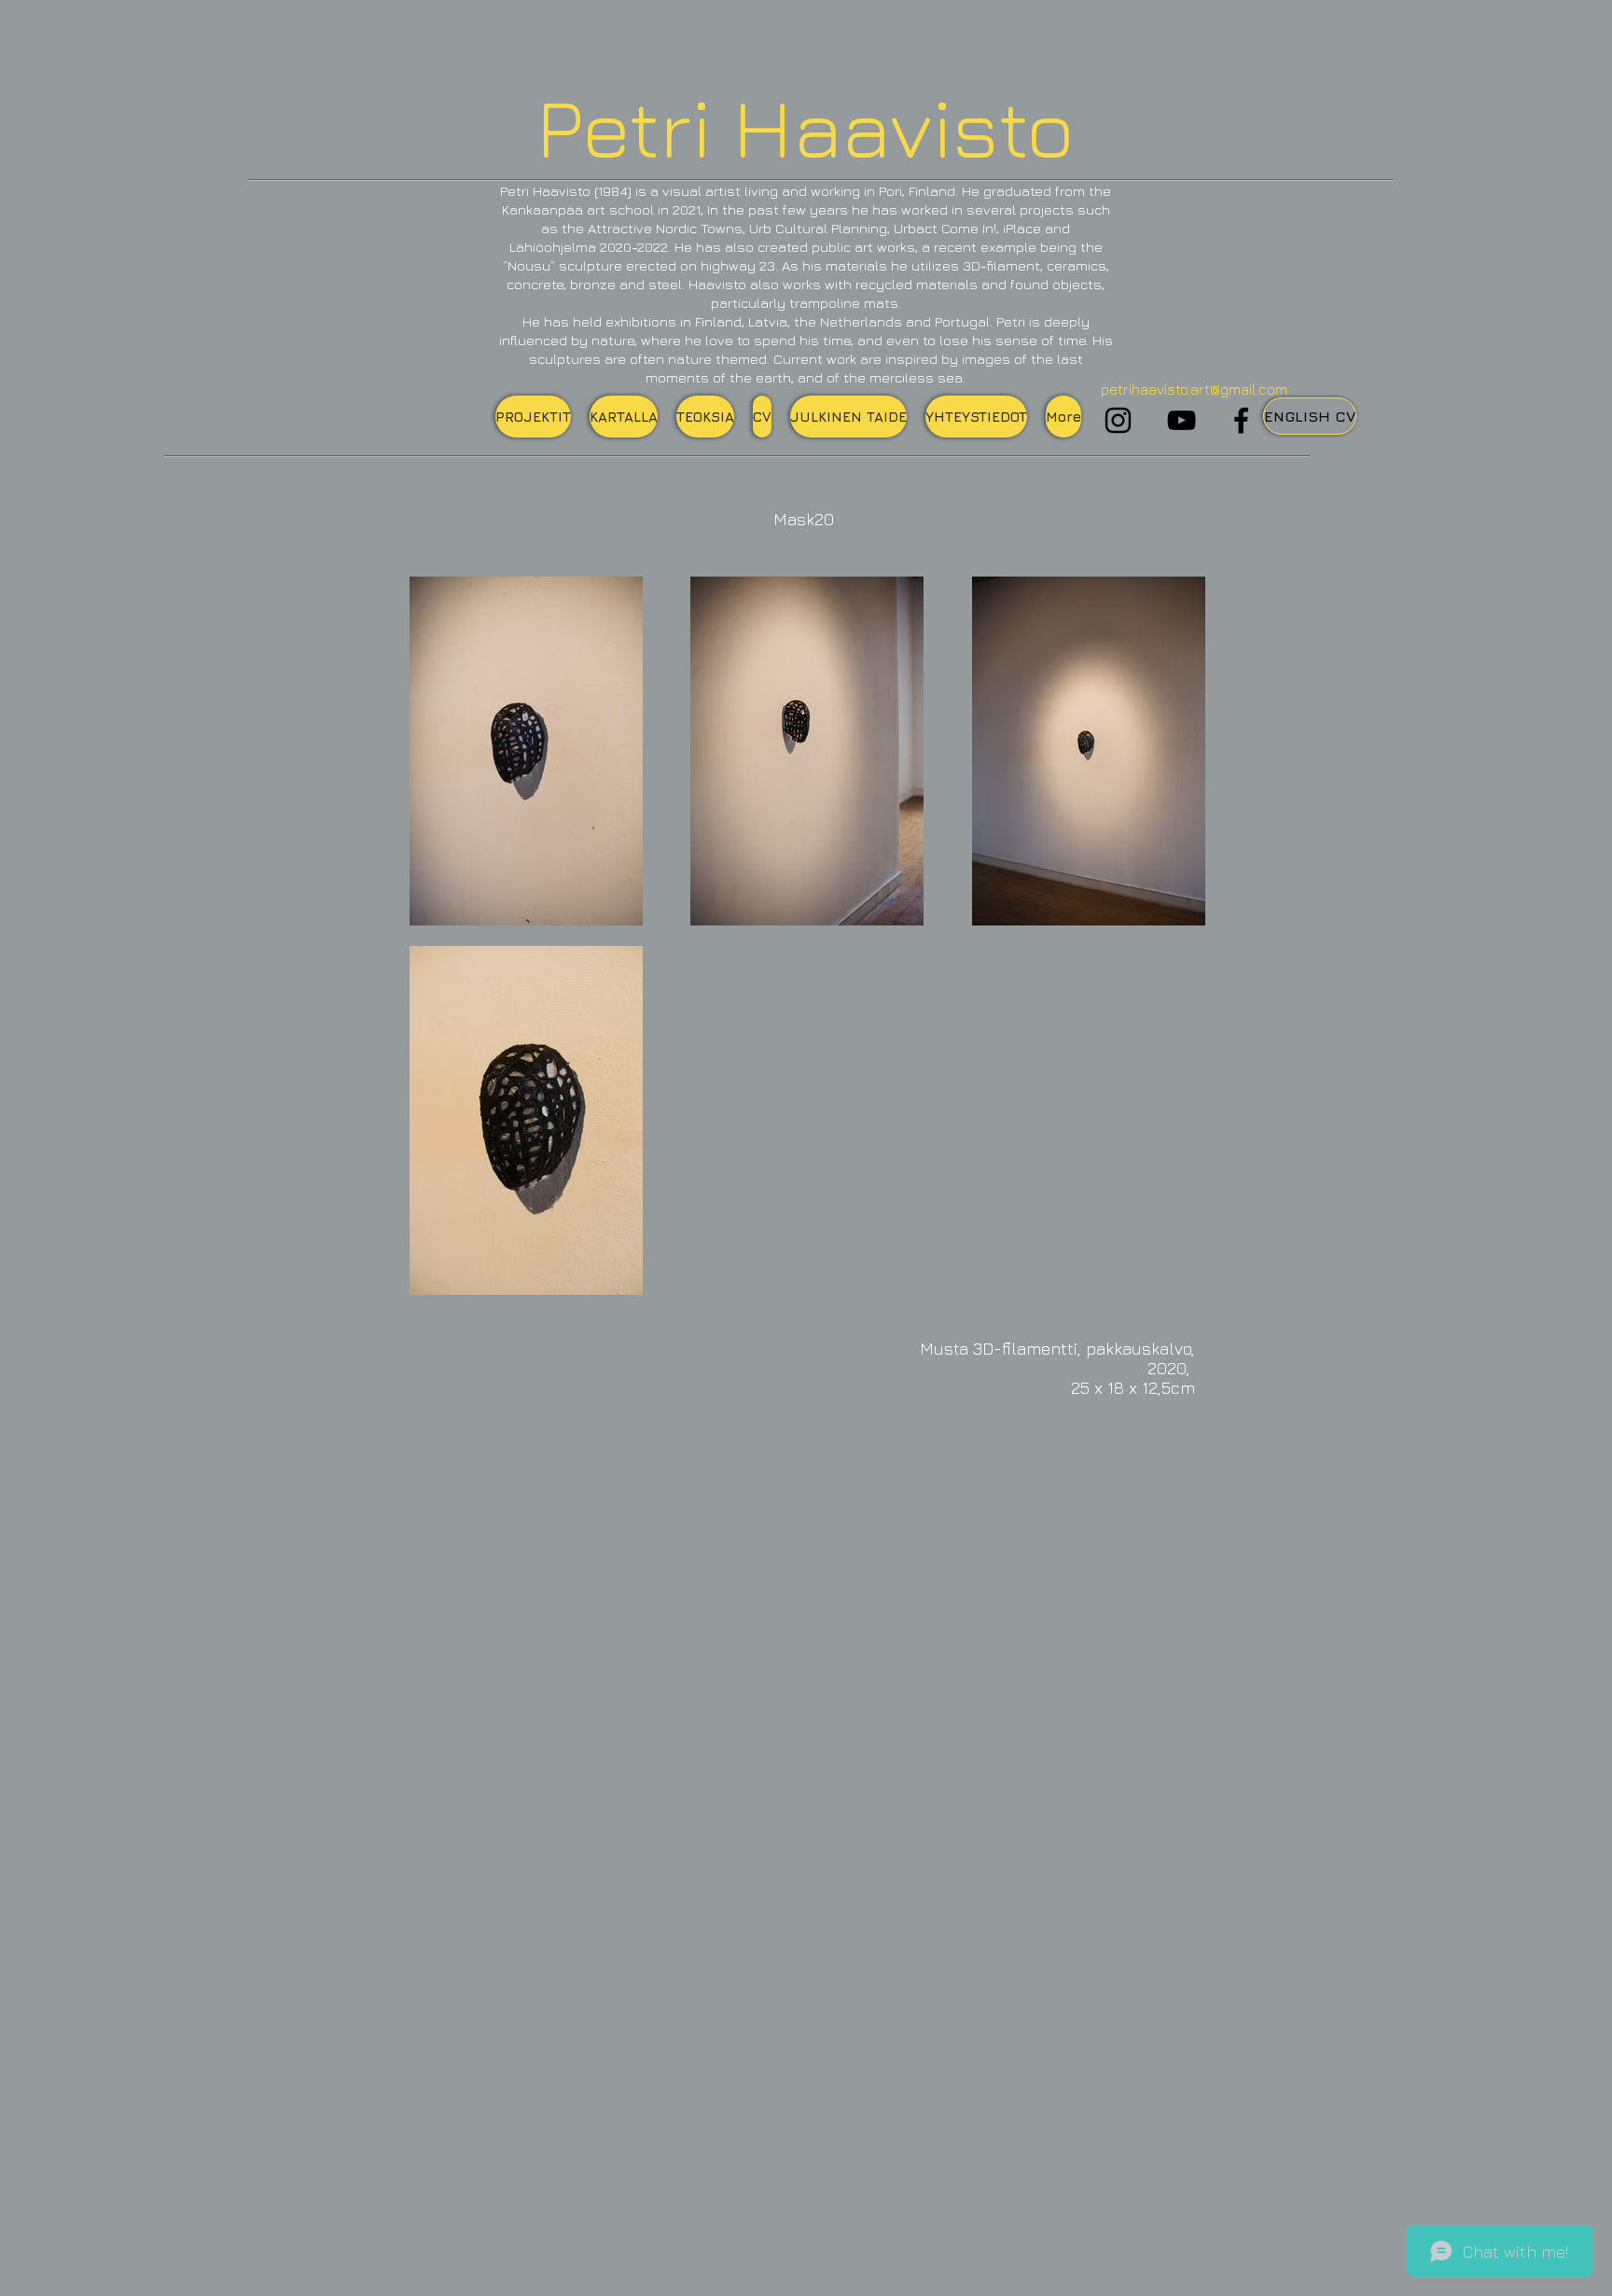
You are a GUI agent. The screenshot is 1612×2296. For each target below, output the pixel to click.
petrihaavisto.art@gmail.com (1194, 389)
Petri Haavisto (806, 126)
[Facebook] (1241, 420)
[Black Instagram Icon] (1118, 420)
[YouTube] (1181, 420)
